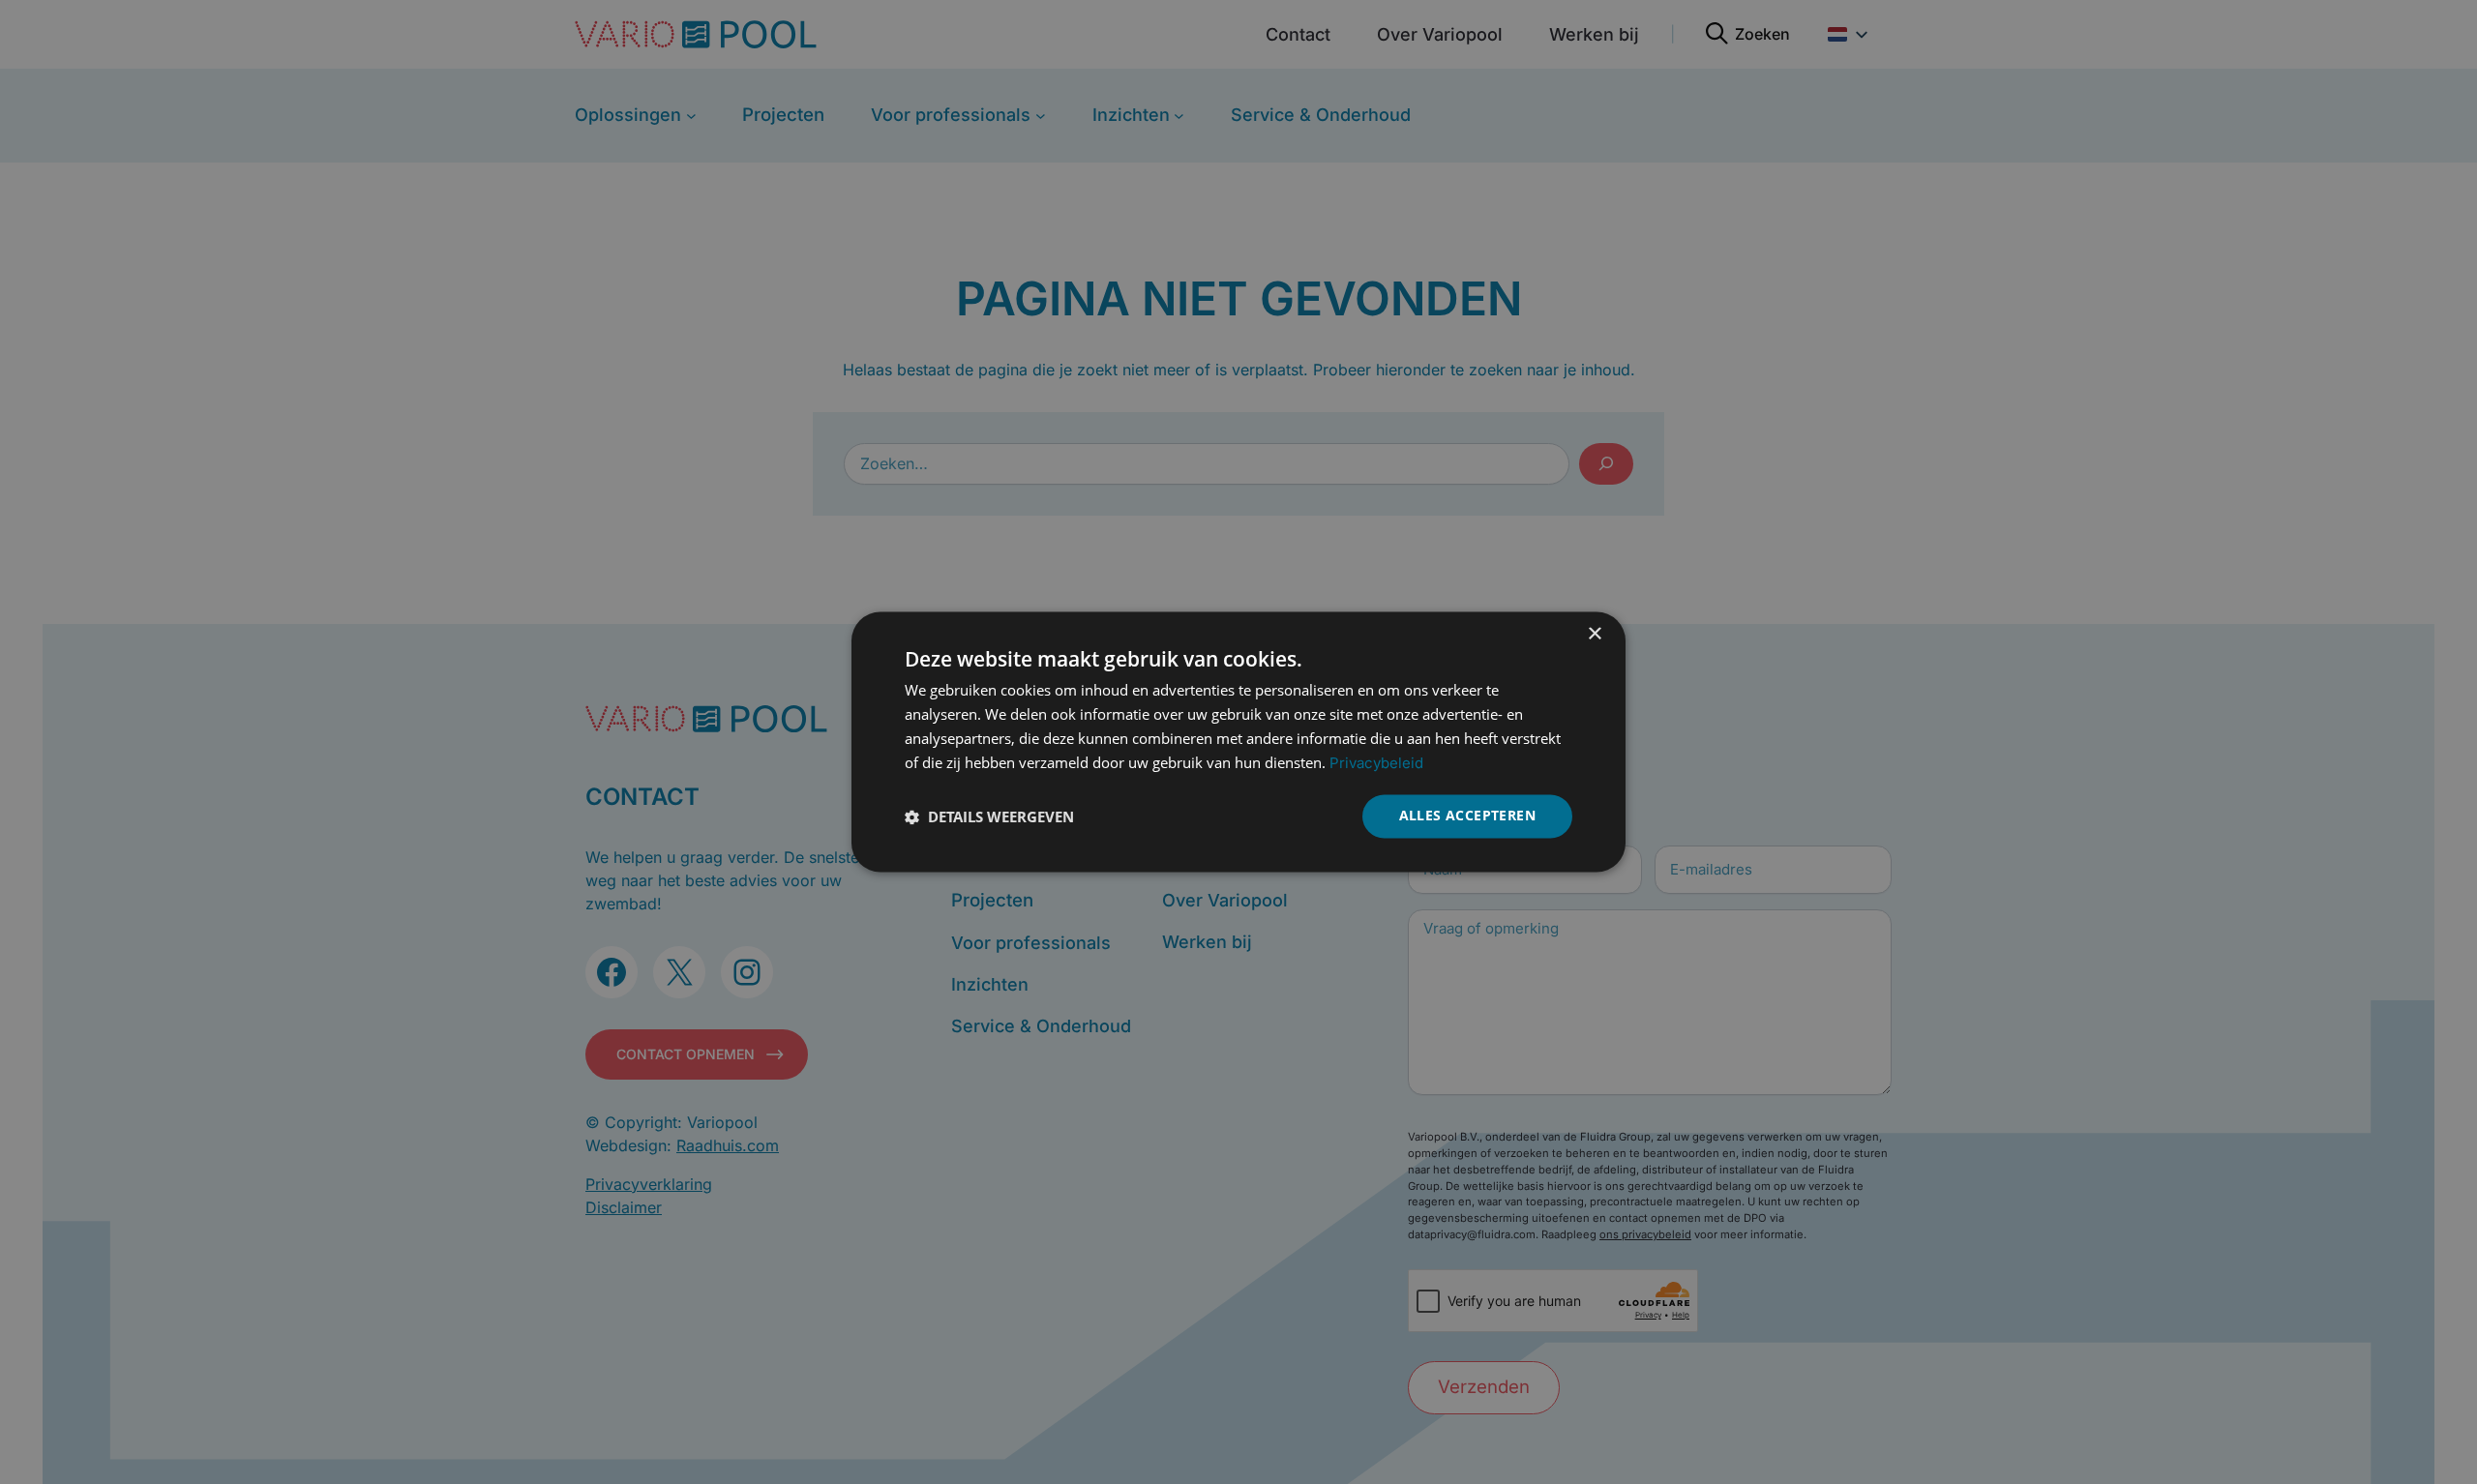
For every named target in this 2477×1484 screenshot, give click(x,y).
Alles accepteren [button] (1467, 816)
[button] (989, 816)
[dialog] (1238, 742)
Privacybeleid (1376, 763)
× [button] (1594, 634)
